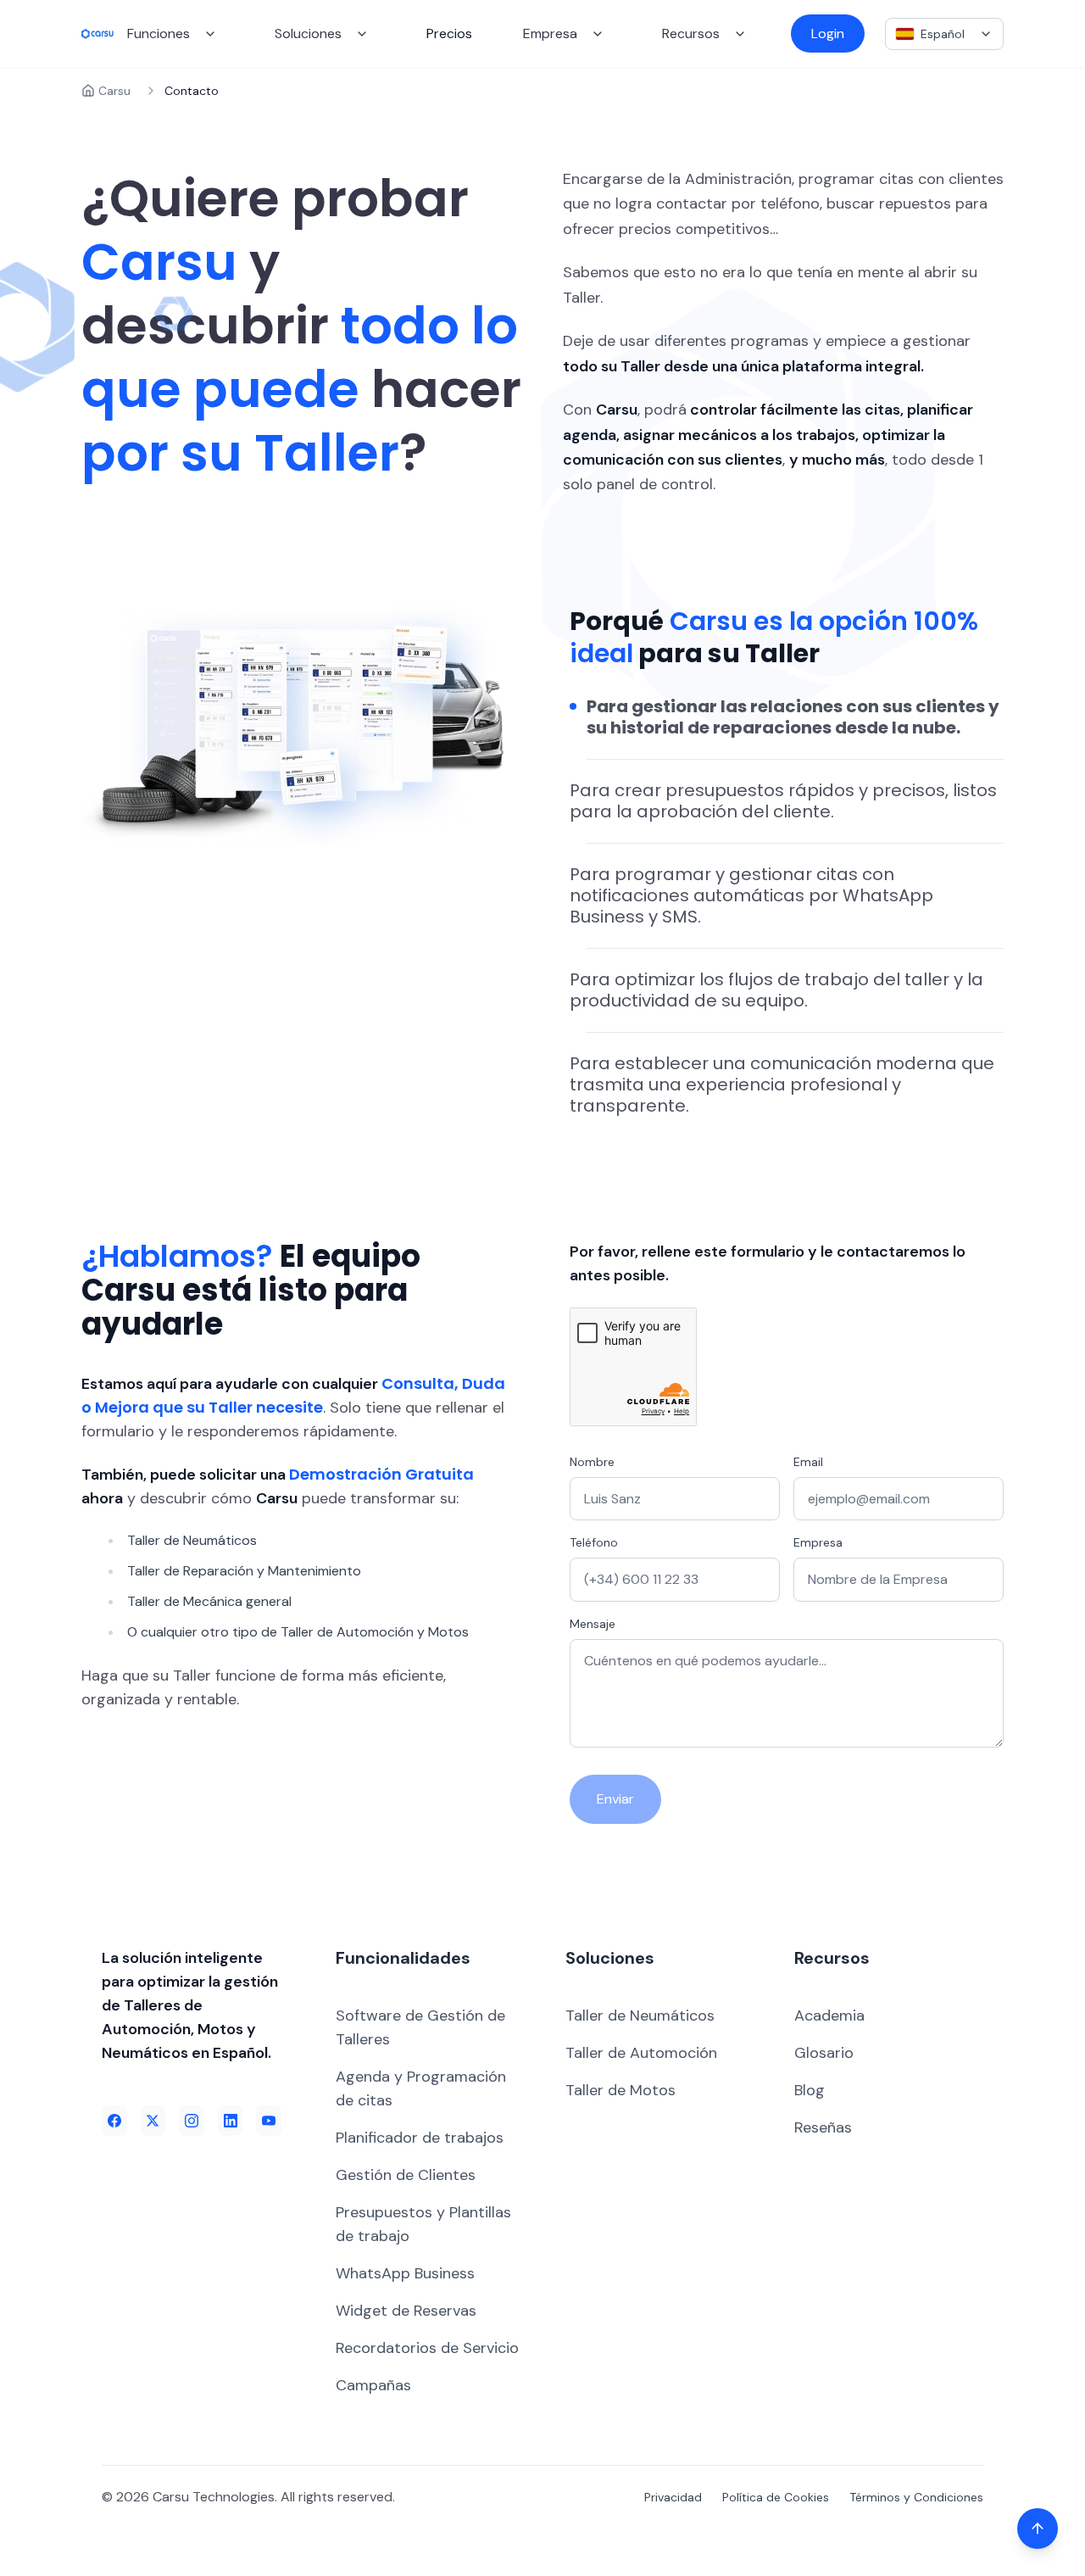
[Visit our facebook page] (114, 2121)
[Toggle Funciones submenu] (210, 34)
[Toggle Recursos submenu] (740, 34)
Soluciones (308, 33)
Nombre (592, 1462)
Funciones (159, 33)
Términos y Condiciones (916, 2497)
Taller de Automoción (641, 2053)
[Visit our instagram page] (192, 2121)
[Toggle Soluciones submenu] (362, 34)
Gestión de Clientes (406, 2175)
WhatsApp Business (405, 2273)
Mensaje (593, 1624)
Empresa (550, 33)
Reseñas (823, 2127)
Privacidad (673, 2497)
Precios (449, 33)
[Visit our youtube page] (269, 2121)
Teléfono (594, 1542)
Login (828, 33)
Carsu (114, 91)
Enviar (615, 1799)
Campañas (373, 2385)
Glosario (824, 2053)
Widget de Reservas (406, 2311)
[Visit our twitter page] (153, 2121)
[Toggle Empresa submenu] (598, 34)
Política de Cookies (776, 2497)
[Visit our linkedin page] (231, 2121)
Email (808, 1462)
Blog (810, 2090)
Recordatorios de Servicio (427, 2348)
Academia (829, 2016)
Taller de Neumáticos (640, 2016)
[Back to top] (1038, 2529)
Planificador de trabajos (420, 2138)
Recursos (691, 33)
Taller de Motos (620, 2090)
